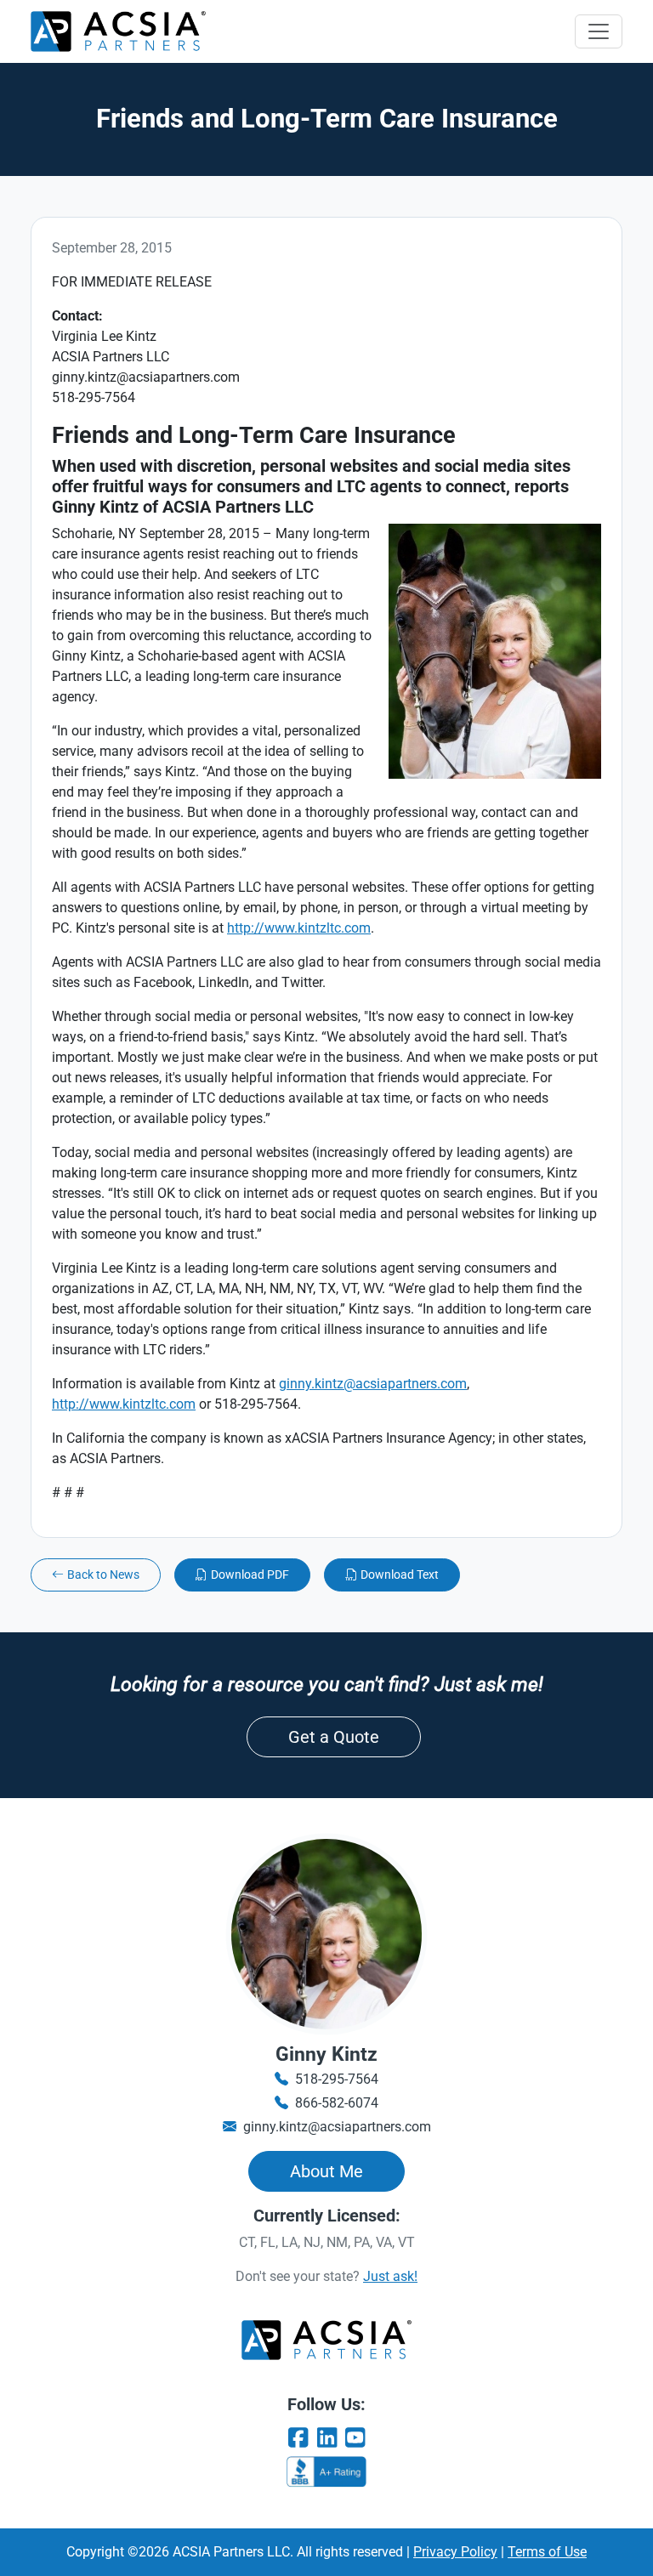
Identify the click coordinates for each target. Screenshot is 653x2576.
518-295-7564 (337, 2079)
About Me (326, 2171)
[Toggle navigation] (599, 31)
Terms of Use (547, 2552)
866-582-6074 (337, 2103)
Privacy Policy (455, 2552)
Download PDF (250, 1575)
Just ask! (390, 2276)
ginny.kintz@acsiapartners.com (373, 1384)
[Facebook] (298, 2438)
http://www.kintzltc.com (299, 928)
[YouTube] (355, 2438)
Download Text (400, 1575)
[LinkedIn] (326, 2438)
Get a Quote (334, 1737)
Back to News (103, 1575)
